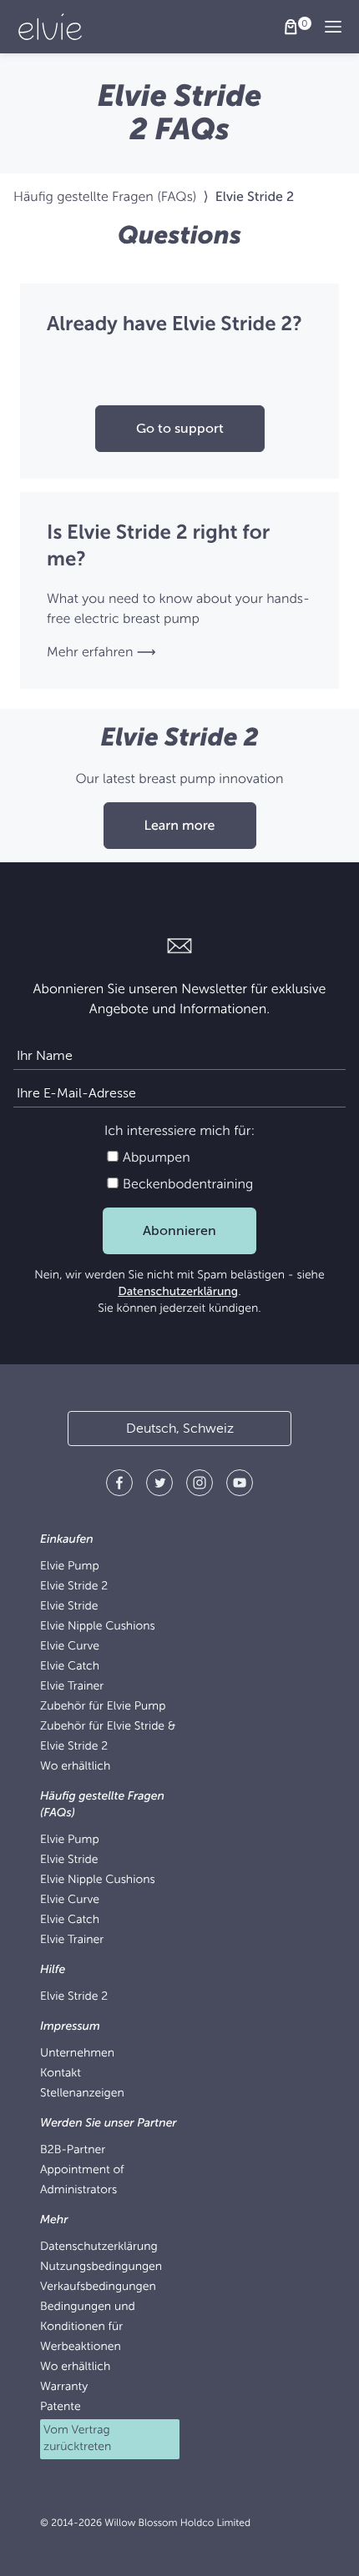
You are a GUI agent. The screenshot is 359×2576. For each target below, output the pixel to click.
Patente (61, 2407)
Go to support (180, 429)
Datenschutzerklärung (178, 1292)
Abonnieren (179, 1231)
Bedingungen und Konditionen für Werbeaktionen (88, 2327)
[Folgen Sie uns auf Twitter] (159, 1486)
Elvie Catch (70, 1667)
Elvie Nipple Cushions (98, 1627)
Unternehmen (77, 2054)
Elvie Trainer (72, 1687)
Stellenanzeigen (82, 2094)
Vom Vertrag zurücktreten (77, 2439)
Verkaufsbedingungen (98, 2287)
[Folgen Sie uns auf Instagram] (200, 1486)
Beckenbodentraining (186, 1184)
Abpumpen (155, 1157)
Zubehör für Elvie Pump (103, 1707)
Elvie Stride (69, 1607)
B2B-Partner (73, 2150)
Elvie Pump (70, 1567)
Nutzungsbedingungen (101, 2267)
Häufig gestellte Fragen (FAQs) (105, 197)
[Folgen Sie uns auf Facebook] (119, 1486)
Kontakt (61, 2074)
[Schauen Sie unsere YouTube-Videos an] (240, 1486)
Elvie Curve (70, 1647)
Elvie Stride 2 (74, 1587)
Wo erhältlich (75, 1767)
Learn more (180, 826)
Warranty (64, 2387)
